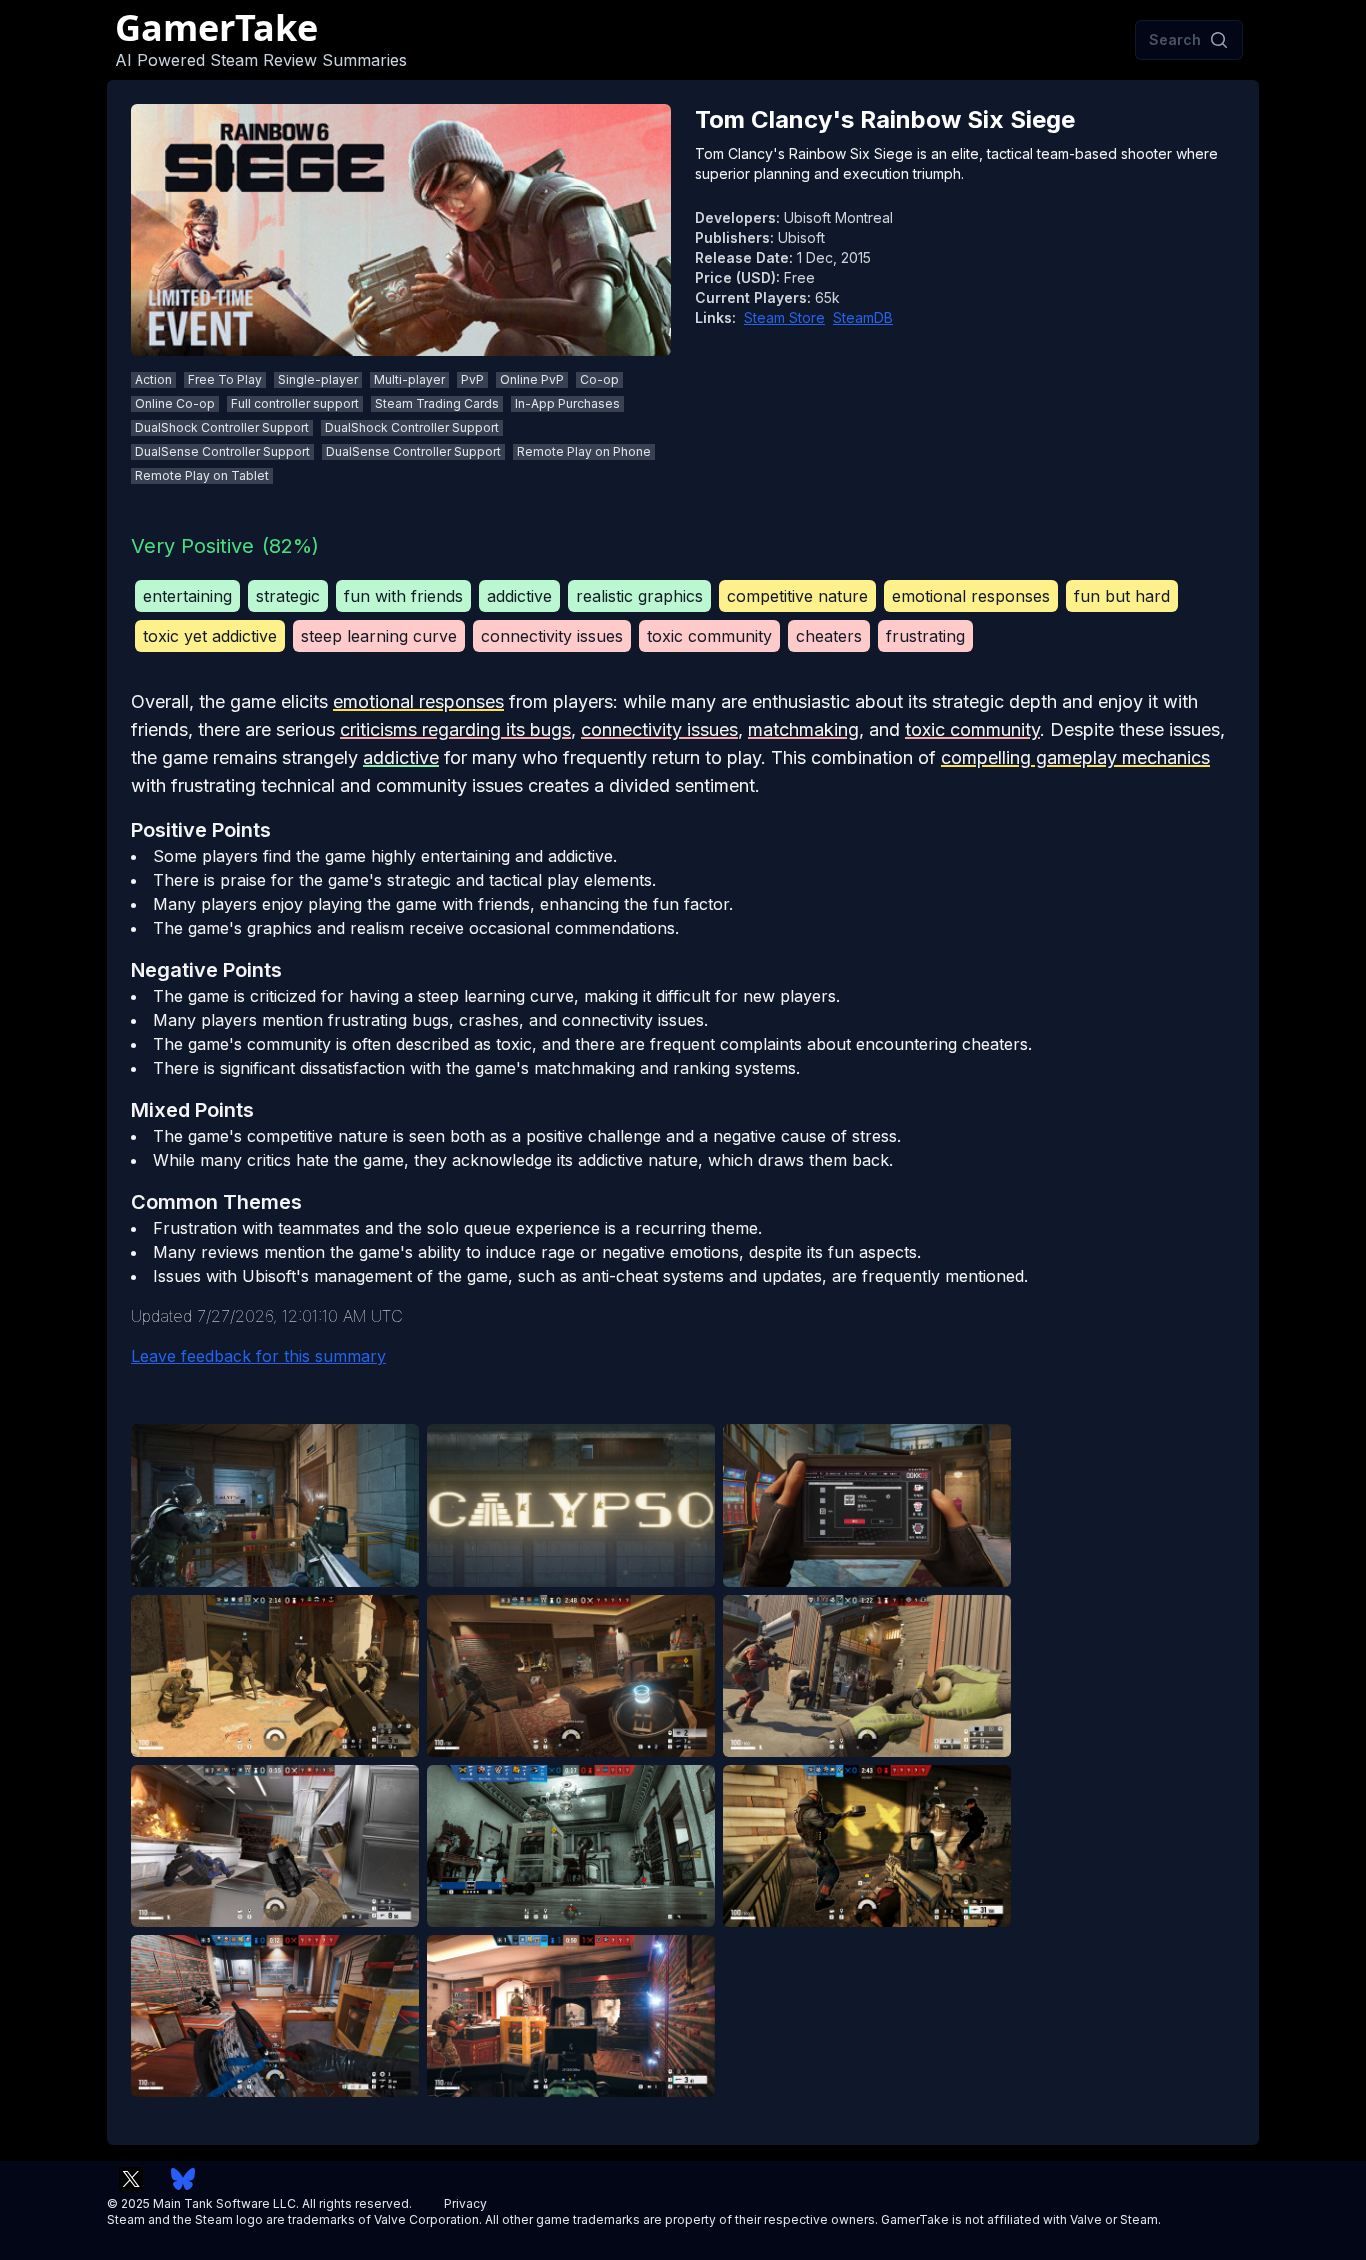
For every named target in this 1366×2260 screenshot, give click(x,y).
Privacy (465, 2203)
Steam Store (784, 317)
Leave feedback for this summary (258, 1356)
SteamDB (863, 317)
